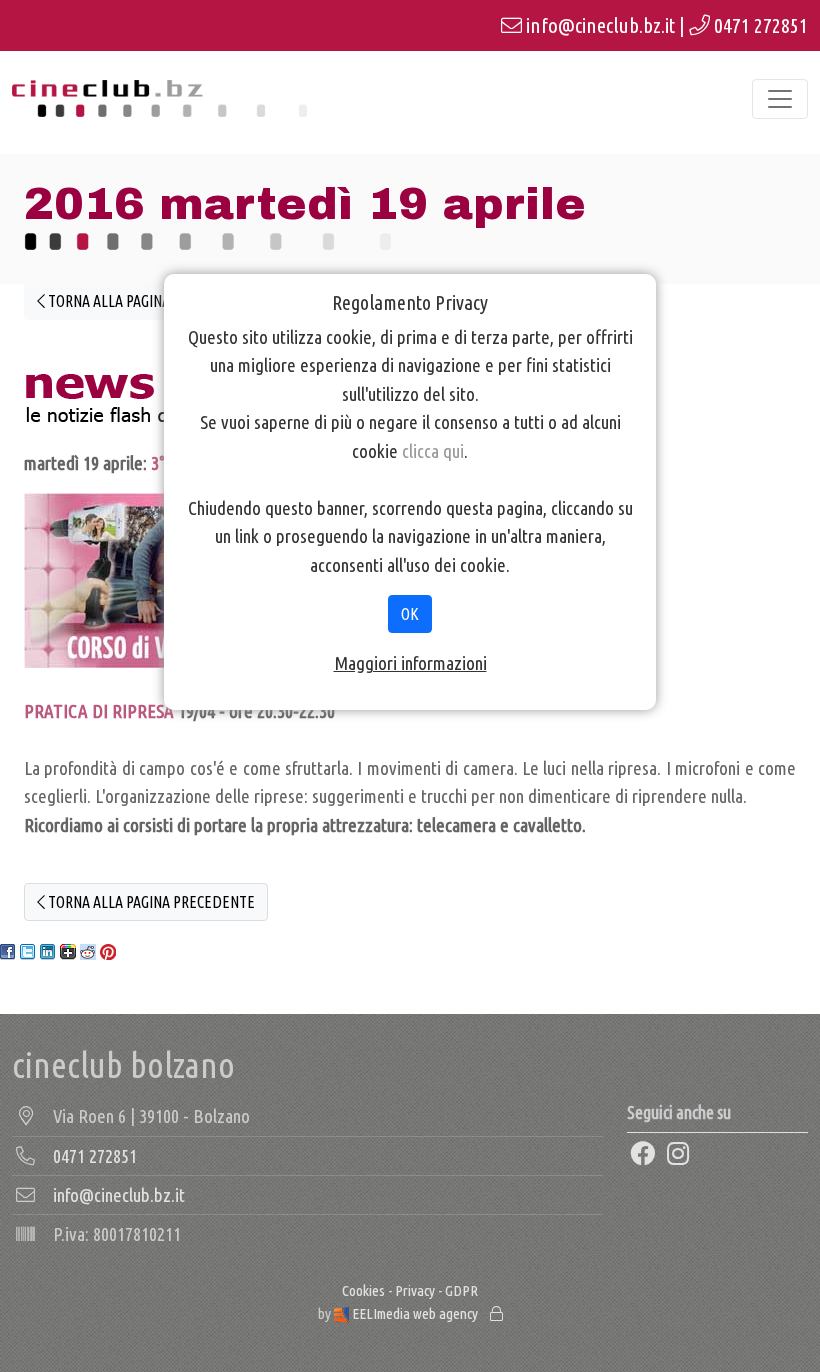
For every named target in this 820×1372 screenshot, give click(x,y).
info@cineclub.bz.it (600, 25)
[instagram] (679, 1155)
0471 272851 (761, 25)
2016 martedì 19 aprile (305, 204)
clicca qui (433, 451)
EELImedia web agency (415, 1313)
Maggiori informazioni (410, 663)
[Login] (496, 1313)
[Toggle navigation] (780, 99)
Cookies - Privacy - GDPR (410, 1290)
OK (410, 614)
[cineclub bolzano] (159, 98)
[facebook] (643, 1155)
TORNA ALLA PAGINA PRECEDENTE (150, 301)
